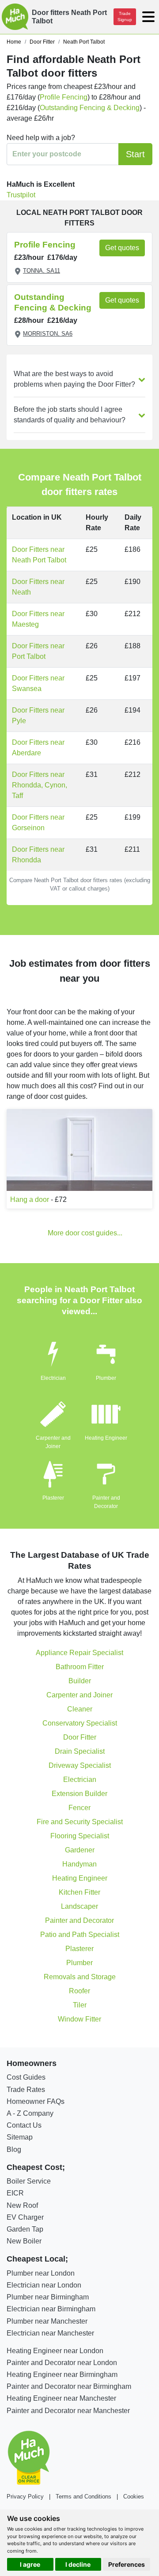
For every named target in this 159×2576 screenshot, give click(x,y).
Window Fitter (79, 2019)
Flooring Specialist (80, 1836)
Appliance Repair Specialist (79, 1653)
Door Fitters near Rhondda (38, 855)
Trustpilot (21, 195)
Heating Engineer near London (55, 2351)
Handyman (79, 1864)
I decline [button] (78, 2564)
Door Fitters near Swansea (38, 683)
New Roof (22, 2205)
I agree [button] (30, 2564)
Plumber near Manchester (47, 2321)
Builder (80, 1681)
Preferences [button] (127, 2564)
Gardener (80, 1850)
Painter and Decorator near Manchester (68, 2411)
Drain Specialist (80, 1751)
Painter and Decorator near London (62, 2363)
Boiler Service (29, 2181)
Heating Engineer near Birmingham (62, 2375)
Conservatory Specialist (80, 1723)
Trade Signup (125, 17)
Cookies (134, 2497)
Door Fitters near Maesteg (38, 619)
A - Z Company (30, 2113)
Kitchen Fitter (79, 1892)
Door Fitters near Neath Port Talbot (39, 555)
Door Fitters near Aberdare (38, 748)
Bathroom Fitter (80, 1667)
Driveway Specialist (80, 1765)
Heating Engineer (106, 1438)
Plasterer (53, 1498)
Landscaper (79, 1906)
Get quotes (122, 248)
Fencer (79, 1808)
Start (135, 154)
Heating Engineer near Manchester (61, 2398)
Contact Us (24, 2125)
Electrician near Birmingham (51, 2309)
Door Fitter (80, 1737)
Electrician (53, 1378)
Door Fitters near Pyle (38, 715)
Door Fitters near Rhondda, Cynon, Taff (40, 785)
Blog (14, 2149)
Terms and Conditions (83, 2497)
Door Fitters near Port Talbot (38, 651)
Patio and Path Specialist (80, 1935)
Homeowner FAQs (36, 2101)
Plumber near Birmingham (48, 2297)
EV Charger (25, 2217)
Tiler (80, 2005)
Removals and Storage (80, 1977)
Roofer (79, 1991)
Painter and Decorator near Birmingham (69, 2386)
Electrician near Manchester (50, 2333)
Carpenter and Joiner (79, 1695)
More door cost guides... (85, 1233)
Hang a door (30, 1199)
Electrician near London (44, 2285)
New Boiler (24, 2241)
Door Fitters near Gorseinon (38, 822)
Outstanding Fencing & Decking (90, 108)
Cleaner (80, 1709)
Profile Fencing (64, 97)
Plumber (106, 1378)
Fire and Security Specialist (80, 1822)
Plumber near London (41, 2273)
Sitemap (20, 2137)
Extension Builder (79, 1794)
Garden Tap (25, 2229)
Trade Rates (26, 2090)
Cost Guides (26, 2077)
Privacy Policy (25, 2497)
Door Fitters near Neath (38, 587)
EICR (15, 2193)
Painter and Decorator (79, 1920)
